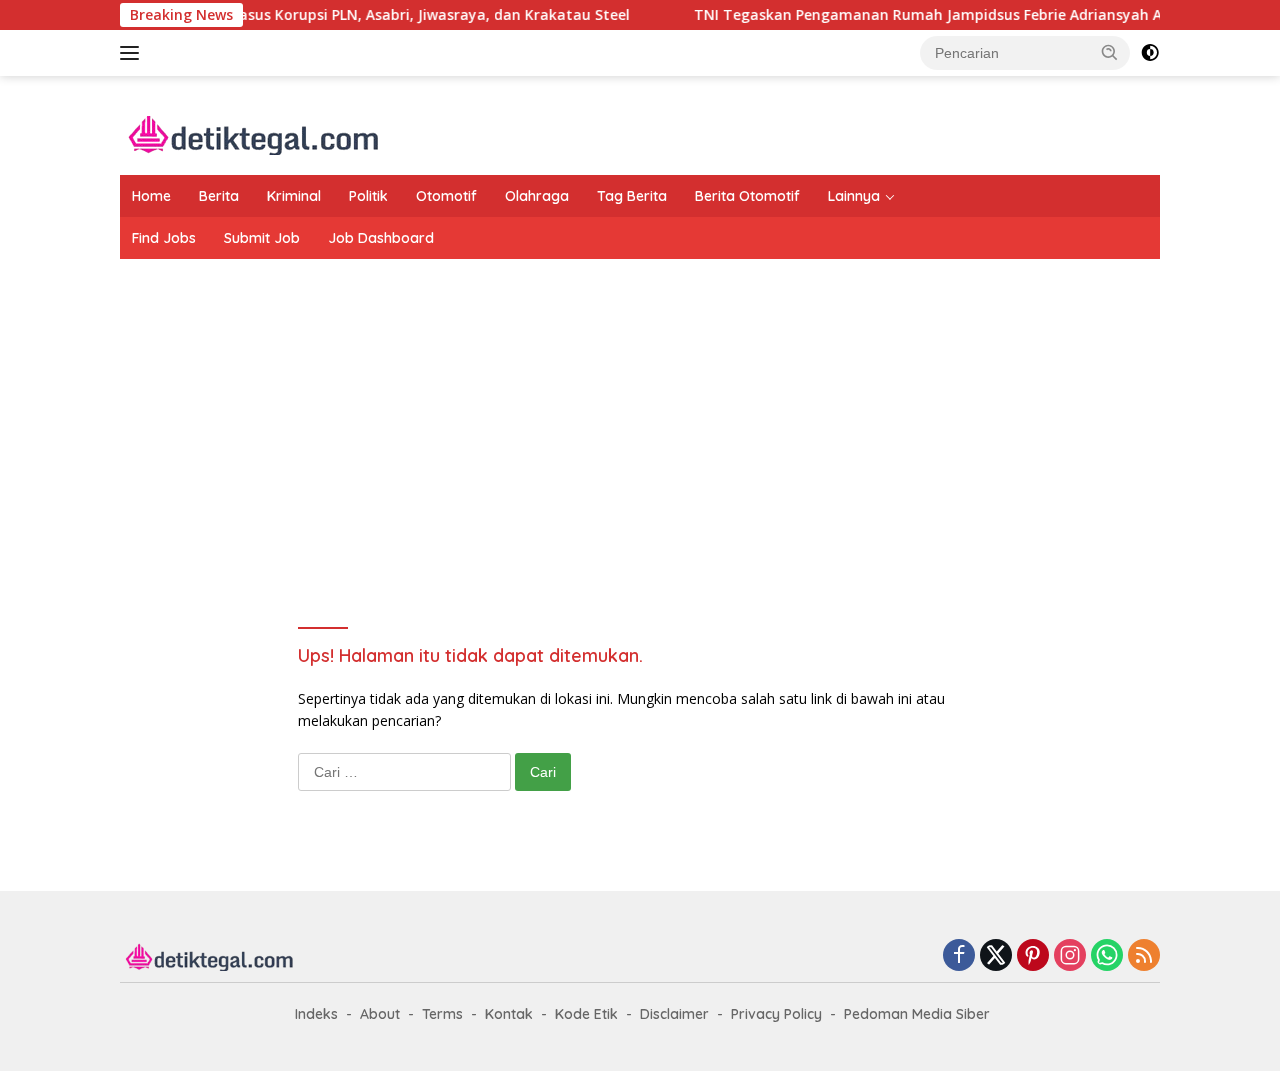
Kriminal (294, 196)
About (380, 1014)
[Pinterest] (1033, 956)
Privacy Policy (776, 1014)
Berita (219, 196)
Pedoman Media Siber (917, 1014)
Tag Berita (632, 196)
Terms (442, 1014)
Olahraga (537, 196)
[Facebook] (959, 956)
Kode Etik (586, 1014)
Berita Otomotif (747, 196)
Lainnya (854, 196)
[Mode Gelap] (1150, 53)
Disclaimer (674, 1014)
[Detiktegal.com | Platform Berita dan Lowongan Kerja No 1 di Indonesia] (254, 133)
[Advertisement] (640, 419)
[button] (1110, 52)
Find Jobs (164, 238)
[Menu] (133, 53)
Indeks (316, 1014)
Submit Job (262, 238)
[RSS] (1144, 956)
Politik (368, 196)
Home (151, 196)
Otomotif (446, 196)
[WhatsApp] (1107, 956)
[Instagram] (1070, 956)
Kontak (509, 1014)
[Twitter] (996, 956)
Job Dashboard (381, 238)
